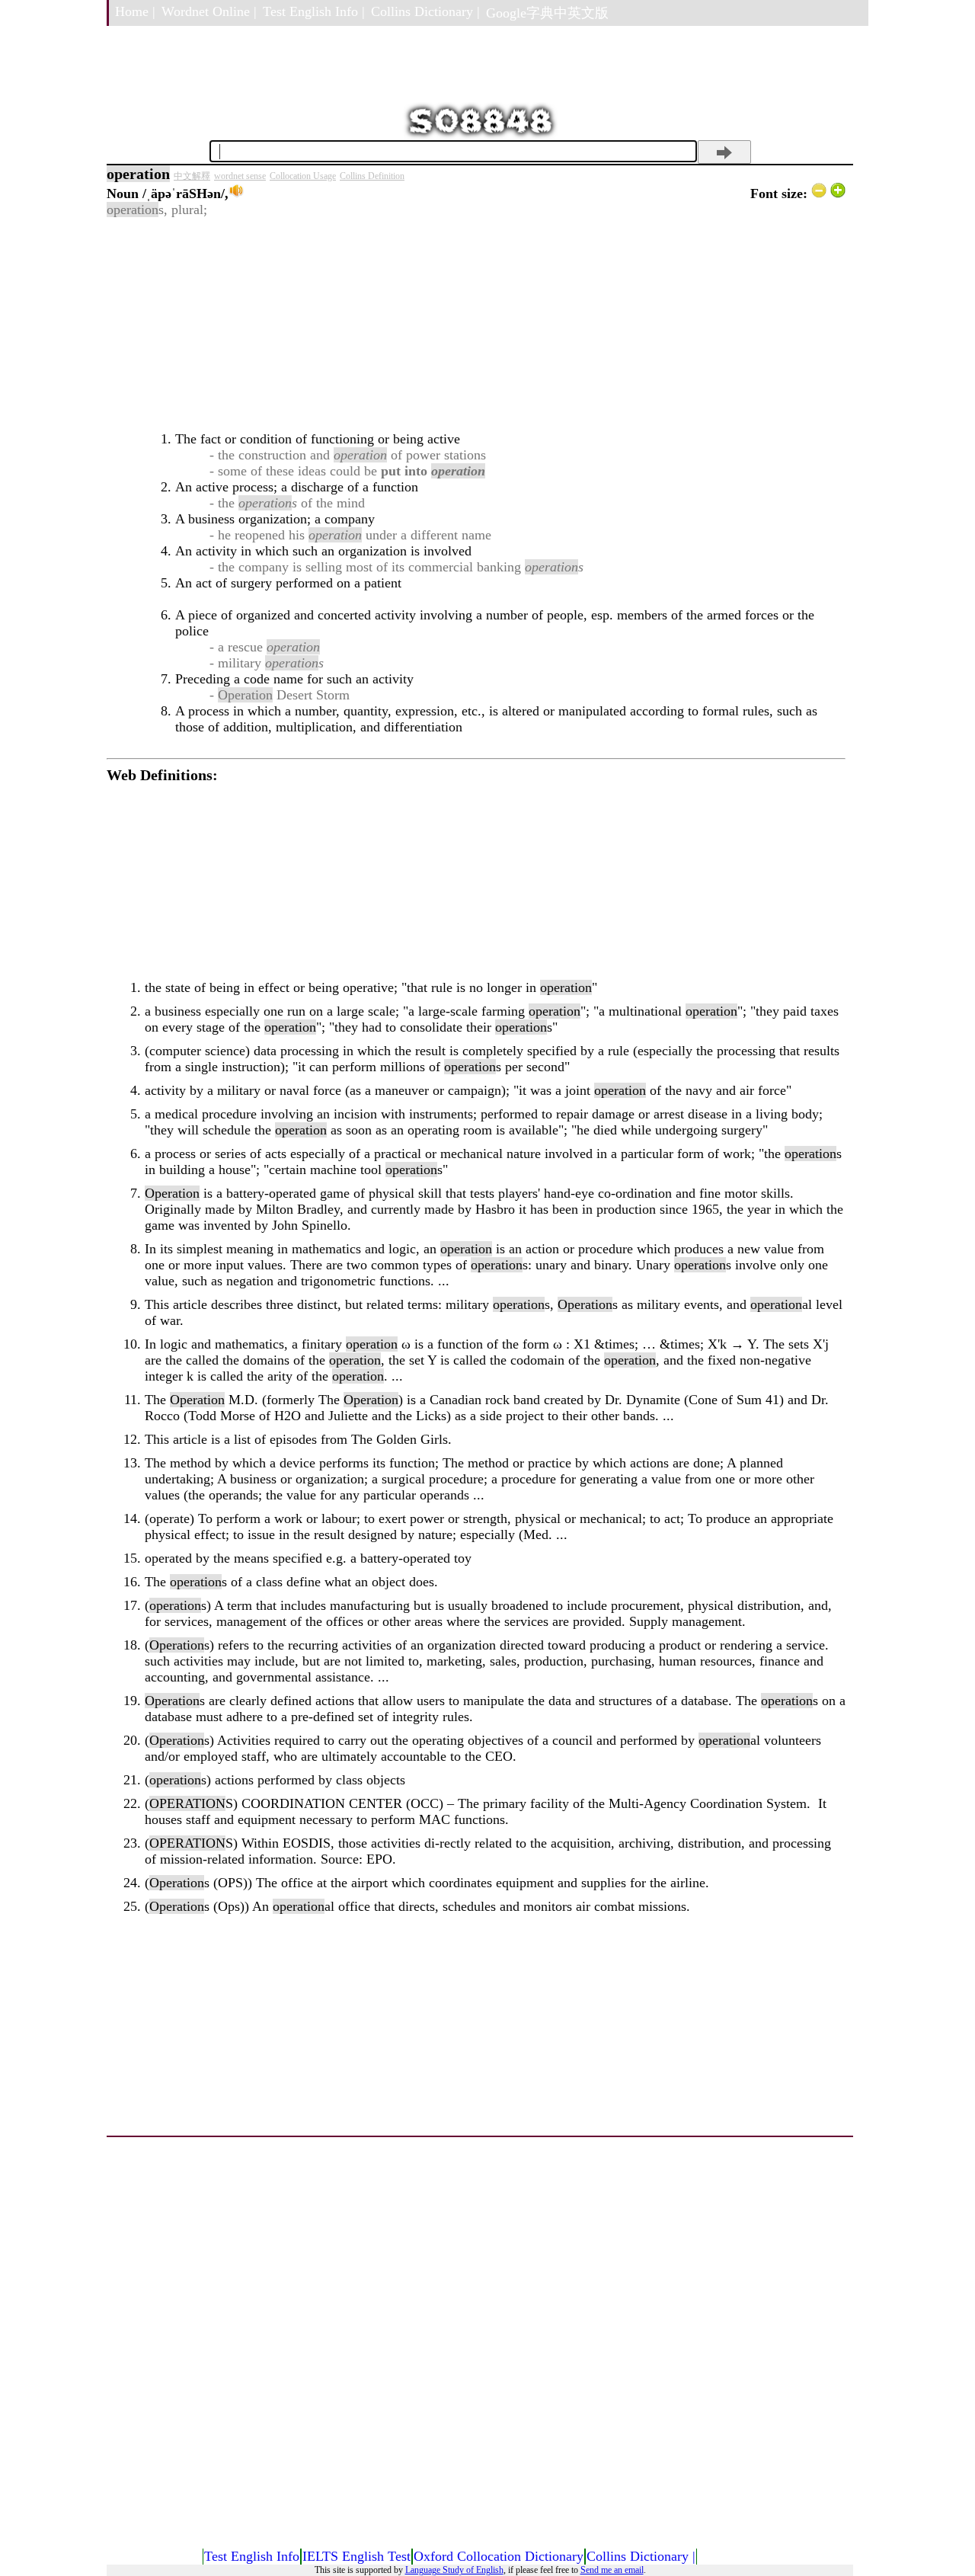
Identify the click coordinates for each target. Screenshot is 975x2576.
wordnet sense (240, 176)
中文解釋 (192, 176)
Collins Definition (372, 176)
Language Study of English (454, 2570)
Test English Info (252, 2556)
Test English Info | (314, 11)
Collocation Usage (303, 176)
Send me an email (612, 2570)
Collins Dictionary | (425, 11)
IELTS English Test (356, 2556)
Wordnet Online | (209, 11)
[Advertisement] (476, 325)
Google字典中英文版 (547, 13)
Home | (135, 11)
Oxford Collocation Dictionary (499, 2556)
